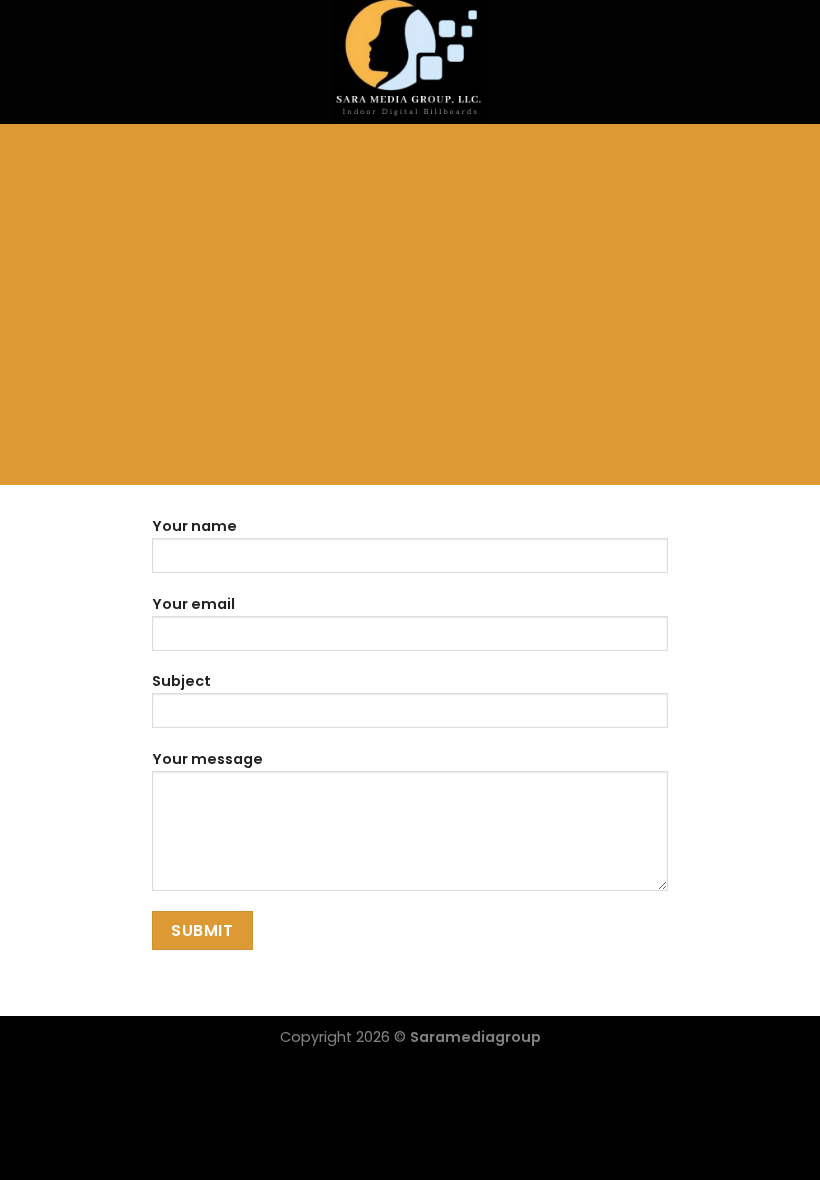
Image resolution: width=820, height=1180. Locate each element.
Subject (181, 681)
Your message (207, 759)
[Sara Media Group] (410, 62)
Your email (193, 604)
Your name (194, 526)
